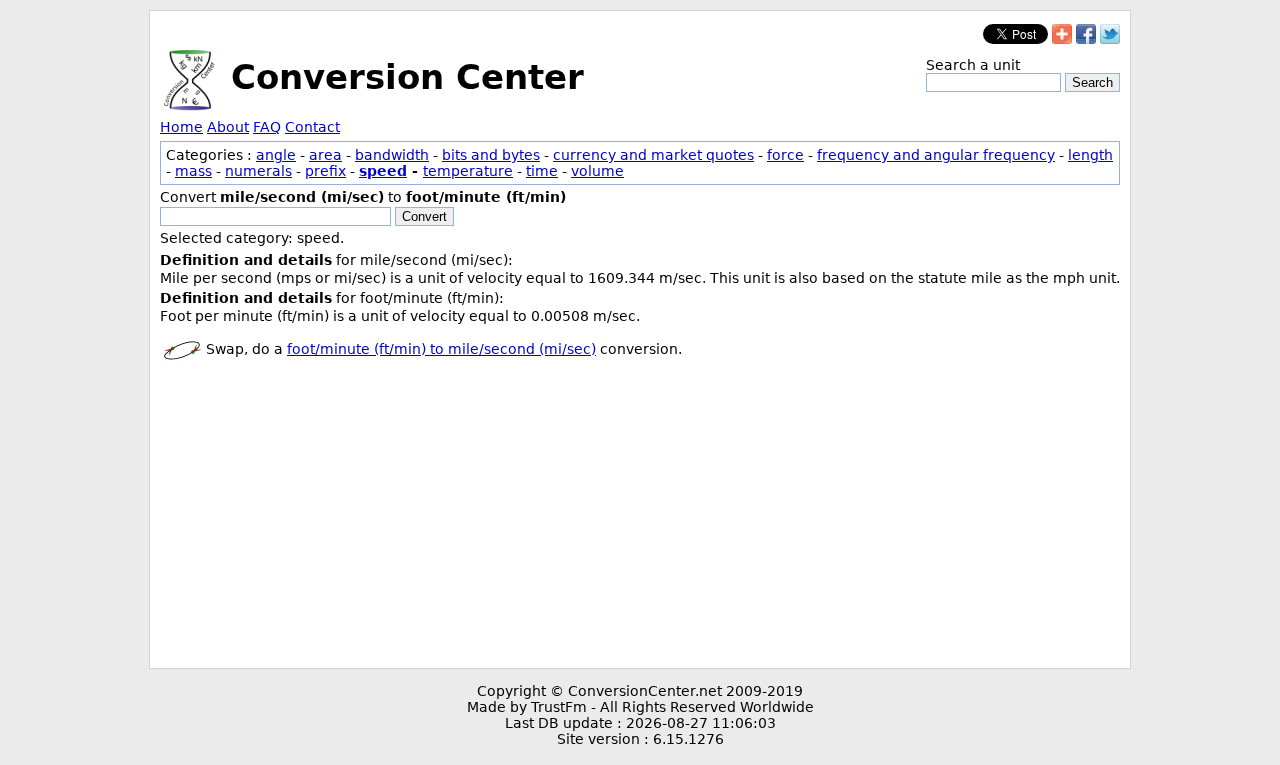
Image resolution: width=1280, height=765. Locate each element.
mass (193, 171)
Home (181, 127)
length (1090, 155)
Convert (424, 216)
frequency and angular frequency (936, 155)
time (542, 171)
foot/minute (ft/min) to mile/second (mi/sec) (441, 349)
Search (1092, 82)
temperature (468, 171)
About (228, 127)
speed (383, 171)
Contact (312, 127)
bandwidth (392, 155)
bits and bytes (491, 155)
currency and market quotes (653, 155)
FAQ (267, 127)
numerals (258, 171)
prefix (325, 171)
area (325, 155)
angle (276, 155)
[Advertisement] (640, 518)
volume (597, 171)
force (785, 155)
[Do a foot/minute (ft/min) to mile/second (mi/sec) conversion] (182, 349)
